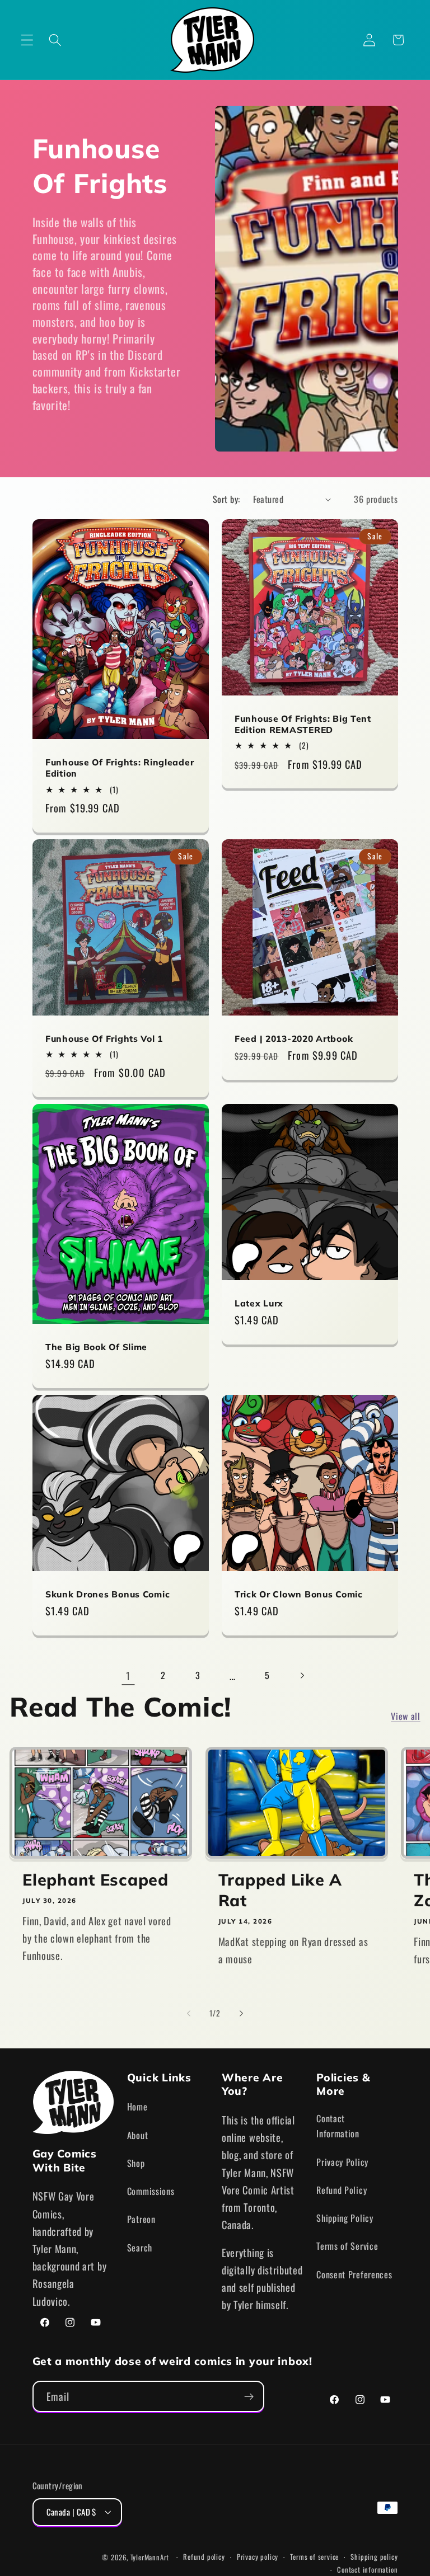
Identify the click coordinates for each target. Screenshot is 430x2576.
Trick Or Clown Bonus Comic (299, 1594)
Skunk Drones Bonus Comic (107, 1594)
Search (140, 2248)
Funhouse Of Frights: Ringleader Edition (120, 768)
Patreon (141, 2219)
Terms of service (314, 2557)
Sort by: (226, 499)
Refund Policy (342, 2190)
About (137, 2135)
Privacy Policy (342, 2162)
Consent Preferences (354, 2274)
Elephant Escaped (95, 1879)
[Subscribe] (249, 2396)
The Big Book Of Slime (96, 1347)
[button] (27, 40)
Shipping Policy (345, 2218)
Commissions (151, 2191)
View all (406, 1716)
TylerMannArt (150, 2557)
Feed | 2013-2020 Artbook (294, 1038)
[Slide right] (241, 2013)
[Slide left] (189, 2013)
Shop (136, 2163)
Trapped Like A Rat (280, 1890)
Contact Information (338, 2126)
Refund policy (204, 2557)
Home (137, 2107)
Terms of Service (347, 2246)
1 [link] (128, 1675)
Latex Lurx (259, 1303)
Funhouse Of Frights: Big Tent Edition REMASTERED (303, 724)
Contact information (367, 2570)
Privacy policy (258, 2557)
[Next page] (302, 1675)
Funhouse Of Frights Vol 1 (104, 1038)
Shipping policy (374, 2557)
